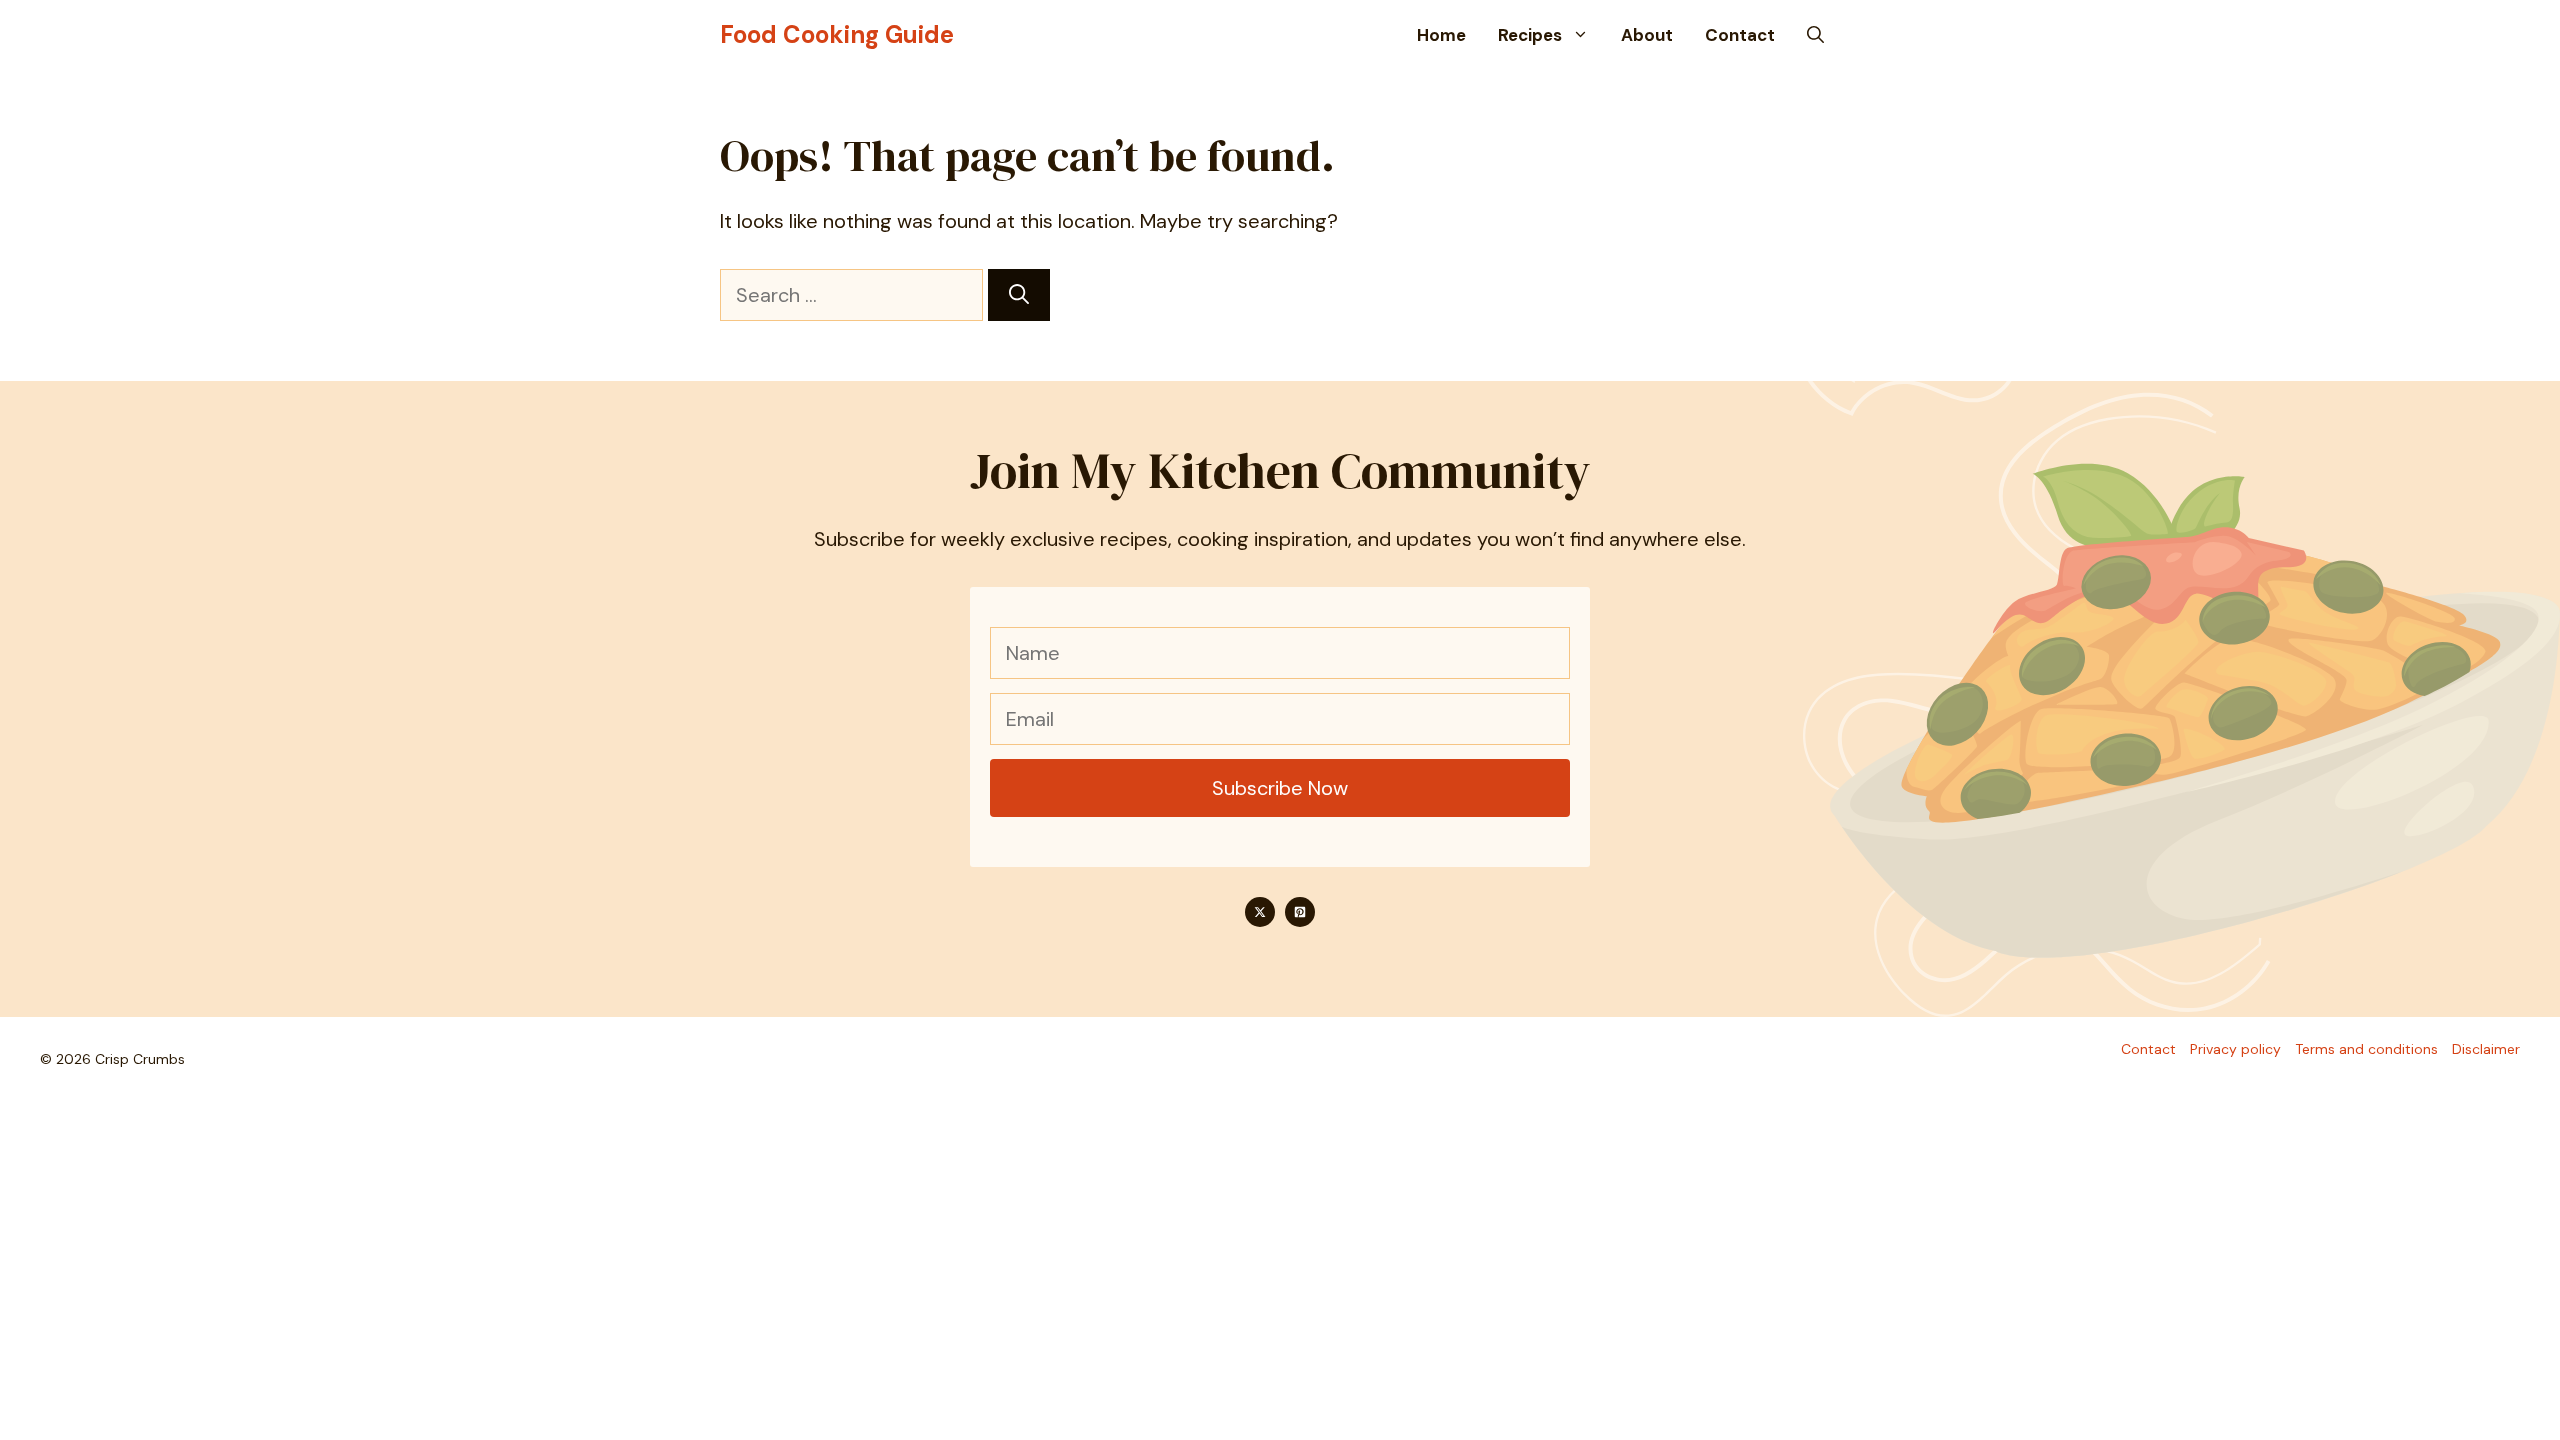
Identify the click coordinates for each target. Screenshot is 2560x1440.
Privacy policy (2235, 1049)
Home (1441, 35)
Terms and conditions (2366, 1049)
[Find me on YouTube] (1300, 912)
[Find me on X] (1260, 912)
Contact (1740, 35)
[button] (1815, 35)
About (1647, 35)
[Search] (1019, 295)
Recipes (1530, 35)
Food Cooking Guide (837, 34)
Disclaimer (2486, 1049)
